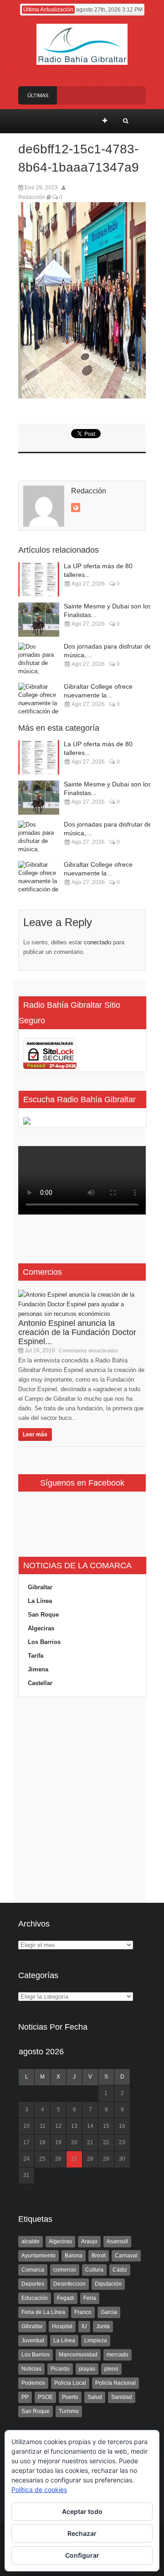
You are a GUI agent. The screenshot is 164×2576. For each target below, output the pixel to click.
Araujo (89, 2241)
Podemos (33, 2383)
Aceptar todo (82, 2511)
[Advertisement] (82, 1800)
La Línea (40, 1601)
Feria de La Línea (43, 2312)
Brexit (99, 2256)
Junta (103, 2326)
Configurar (82, 2555)
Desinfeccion (69, 2284)
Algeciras (41, 1628)
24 (26, 2159)
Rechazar (82, 2533)
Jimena (38, 1669)
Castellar (40, 1683)
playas (87, 2369)
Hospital (62, 2326)
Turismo (69, 2411)
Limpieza (96, 2340)
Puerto (70, 2397)
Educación (35, 2298)
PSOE (45, 2397)
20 (74, 2142)
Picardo (60, 2369)
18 (42, 2142)
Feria (90, 2298)
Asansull (117, 2241)
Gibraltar (40, 1587)
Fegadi (66, 2298)
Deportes (33, 2284)
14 (90, 2126)
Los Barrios (44, 1642)
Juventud (33, 2340)
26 (58, 2159)
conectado (97, 942)
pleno (111, 2369)
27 (74, 2159)
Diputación (108, 2284)
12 (58, 2126)
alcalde (31, 2241)
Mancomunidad (78, 2355)
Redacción (32, 197)
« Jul (25, 2188)
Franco (83, 2312)
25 (42, 2159)
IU (84, 2326)
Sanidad (122, 2397)
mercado (118, 2355)
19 (58, 2142)
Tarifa (36, 1656)
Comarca (33, 2270)
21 (90, 2142)
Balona (74, 2256)
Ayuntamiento (38, 2256)
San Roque (43, 1615)
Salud (95, 2397)
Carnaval (126, 2256)
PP (25, 2397)
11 (43, 2126)
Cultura (94, 2270)
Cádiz (120, 2270)
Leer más (35, 1435)
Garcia (109, 2312)
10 (26, 2126)
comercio (65, 2270)
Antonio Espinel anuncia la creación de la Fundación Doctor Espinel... (77, 1332)
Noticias (31, 2369)
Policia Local (70, 2383)
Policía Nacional (115, 2383)
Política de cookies (39, 2490)
